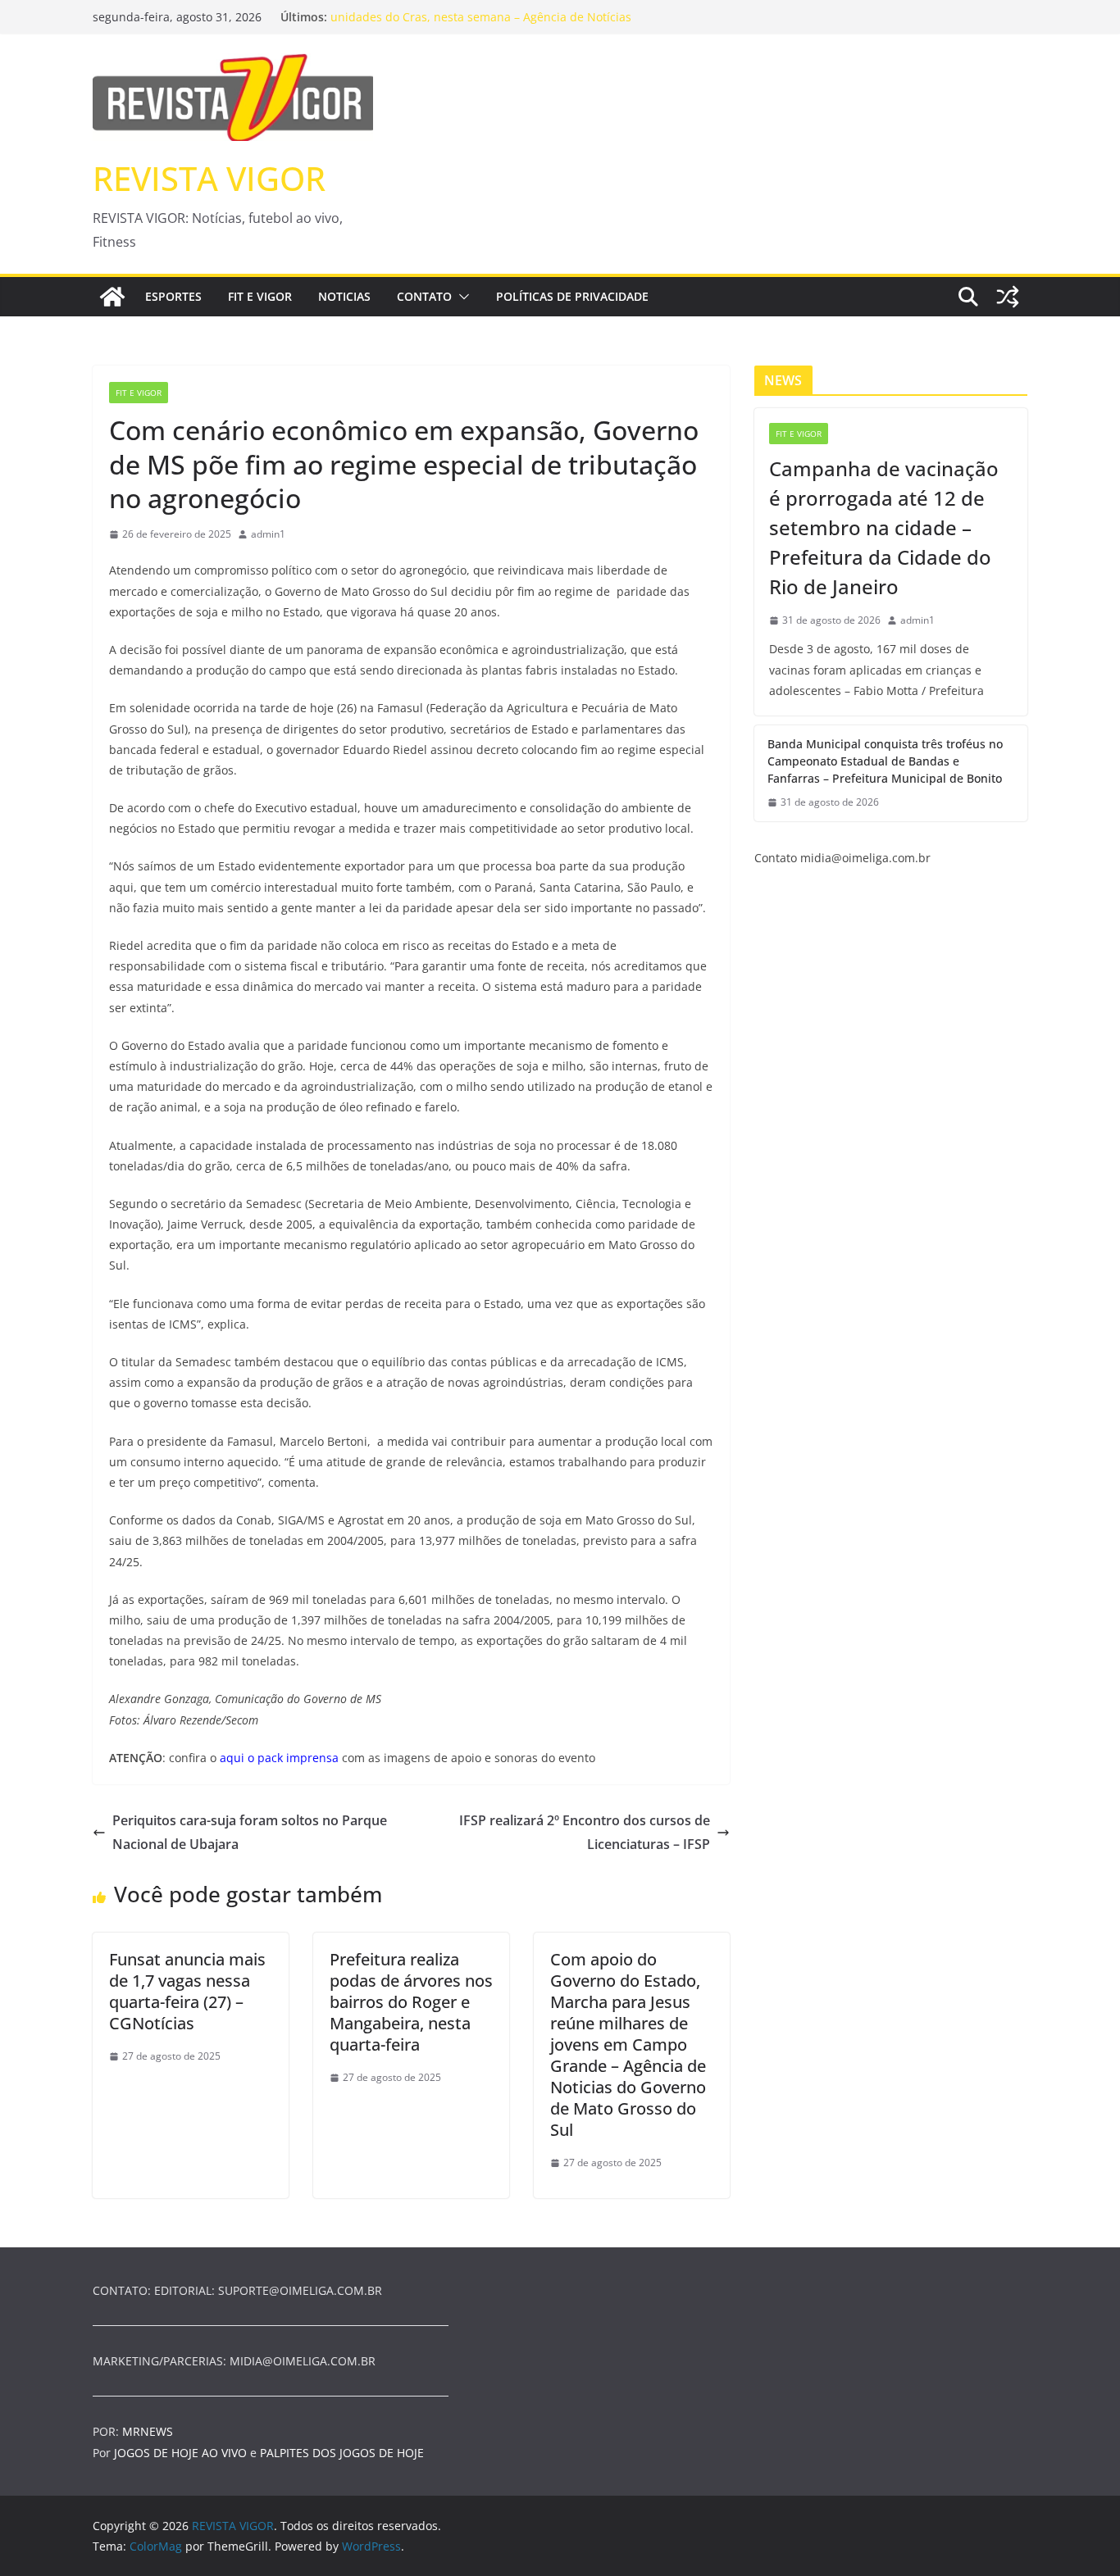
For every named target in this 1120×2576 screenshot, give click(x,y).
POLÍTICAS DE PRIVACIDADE (572, 296)
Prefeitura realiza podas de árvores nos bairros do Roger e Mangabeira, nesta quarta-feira (411, 2002)
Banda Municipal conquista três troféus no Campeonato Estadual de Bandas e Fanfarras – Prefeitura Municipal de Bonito (885, 761)
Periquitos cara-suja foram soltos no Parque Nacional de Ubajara (250, 1832)
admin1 (268, 534)
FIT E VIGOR (260, 296)
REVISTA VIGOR (209, 178)
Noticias (344, 296)
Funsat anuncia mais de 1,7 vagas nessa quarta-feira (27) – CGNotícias (187, 1991)
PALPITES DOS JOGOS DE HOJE (342, 2453)
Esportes (173, 296)
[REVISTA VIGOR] (112, 297)
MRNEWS (148, 2431)
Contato (424, 296)
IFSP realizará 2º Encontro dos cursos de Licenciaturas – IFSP (585, 1832)
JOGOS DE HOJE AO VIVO (182, 2453)
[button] (461, 297)
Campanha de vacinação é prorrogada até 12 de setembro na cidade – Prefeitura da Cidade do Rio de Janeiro (884, 527)
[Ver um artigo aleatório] (1008, 297)
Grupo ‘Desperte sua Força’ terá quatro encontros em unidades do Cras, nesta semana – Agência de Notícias (481, 23)
